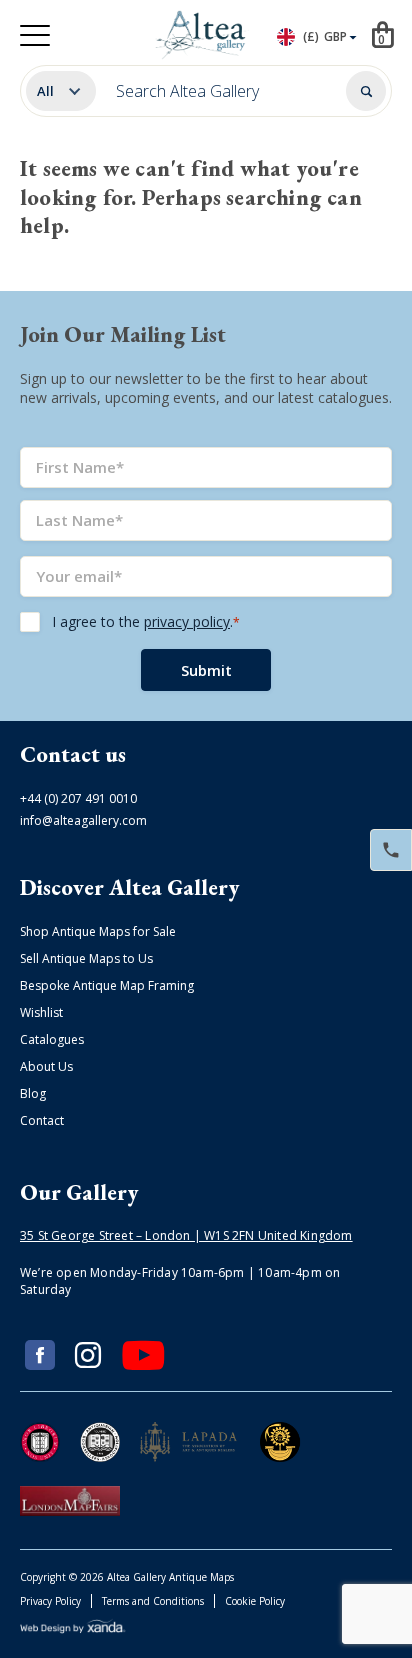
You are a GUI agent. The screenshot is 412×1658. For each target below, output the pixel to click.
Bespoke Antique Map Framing (107, 985)
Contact (42, 1120)
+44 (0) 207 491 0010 (78, 798)
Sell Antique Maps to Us (86, 958)
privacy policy (187, 621)
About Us (46, 1066)
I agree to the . (146, 621)
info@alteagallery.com (83, 820)
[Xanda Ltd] (73, 1629)
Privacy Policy (50, 1601)
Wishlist (41, 1012)
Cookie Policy (255, 1601)
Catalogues (52, 1039)
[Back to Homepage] (203, 35)
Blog (33, 1093)
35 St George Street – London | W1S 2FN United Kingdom (186, 1235)
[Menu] (35, 35)
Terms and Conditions (153, 1601)
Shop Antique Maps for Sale (98, 931)
